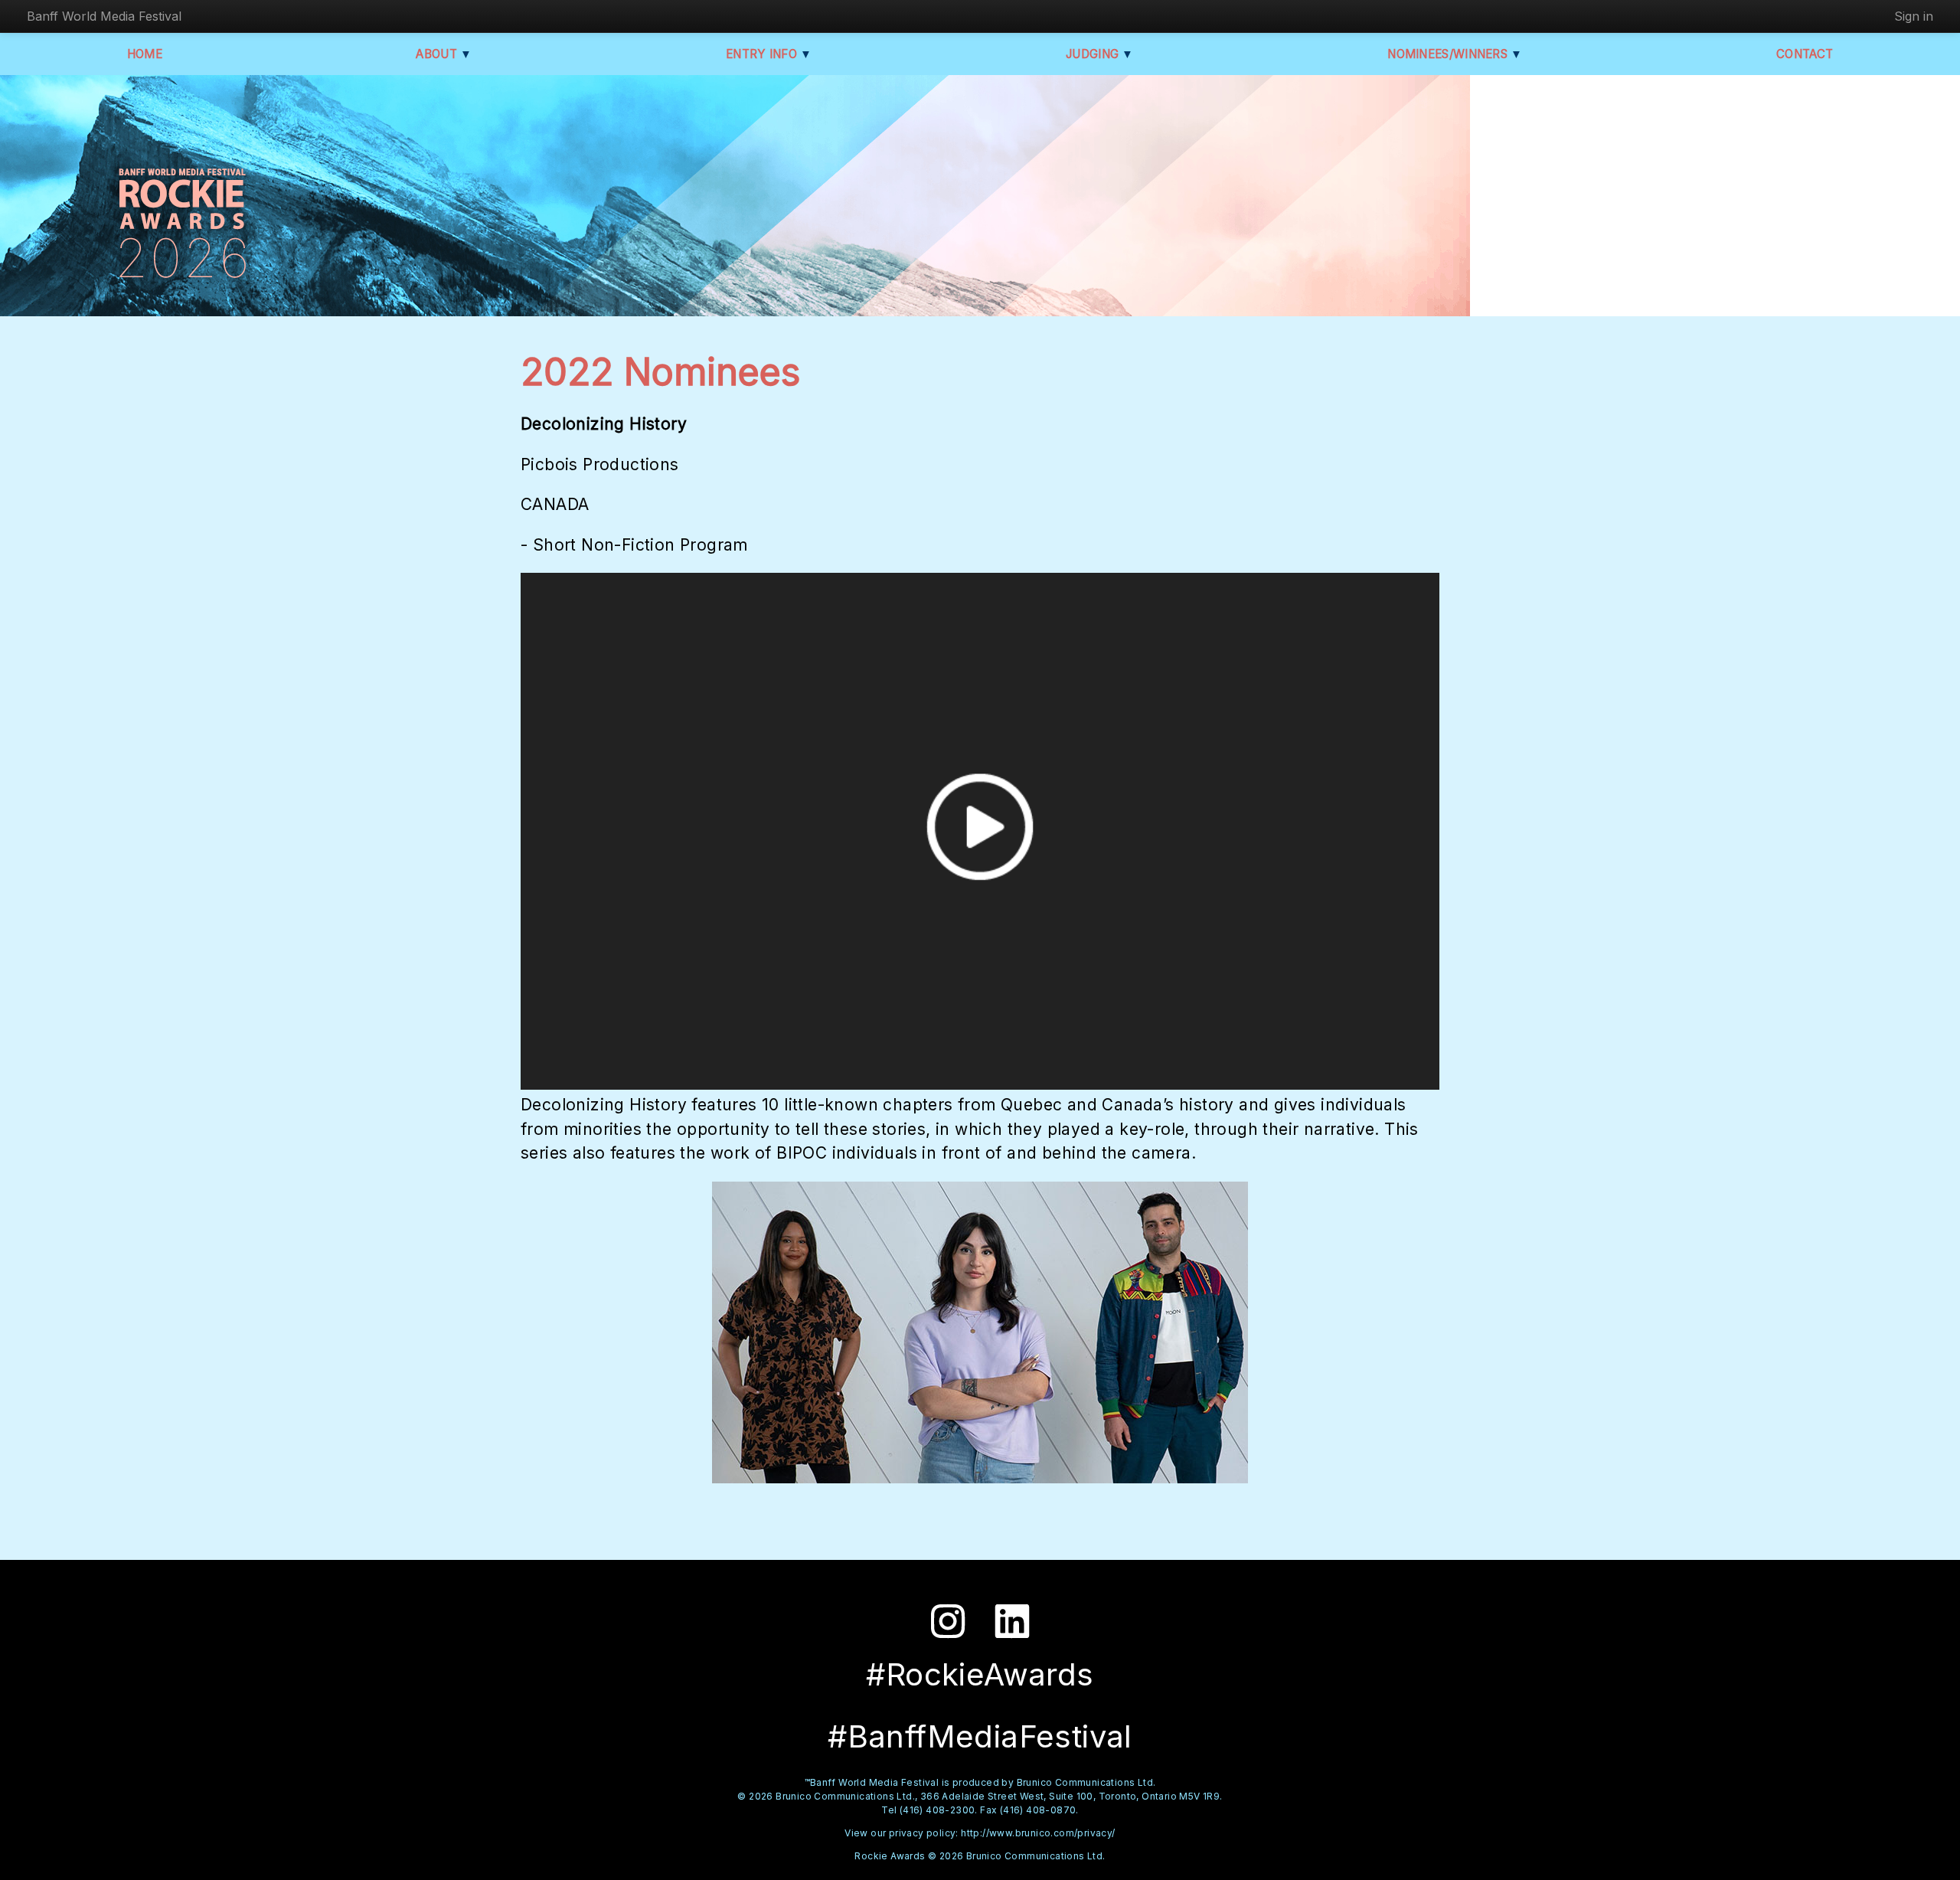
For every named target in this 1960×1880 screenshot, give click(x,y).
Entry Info (769, 54)
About (444, 54)
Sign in (1914, 16)
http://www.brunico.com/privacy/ (1038, 1833)
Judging (1100, 54)
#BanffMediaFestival (980, 1736)
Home (145, 54)
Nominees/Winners (1455, 54)
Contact (1805, 54)
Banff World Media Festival (104, 16)
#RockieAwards (980, 1674)
